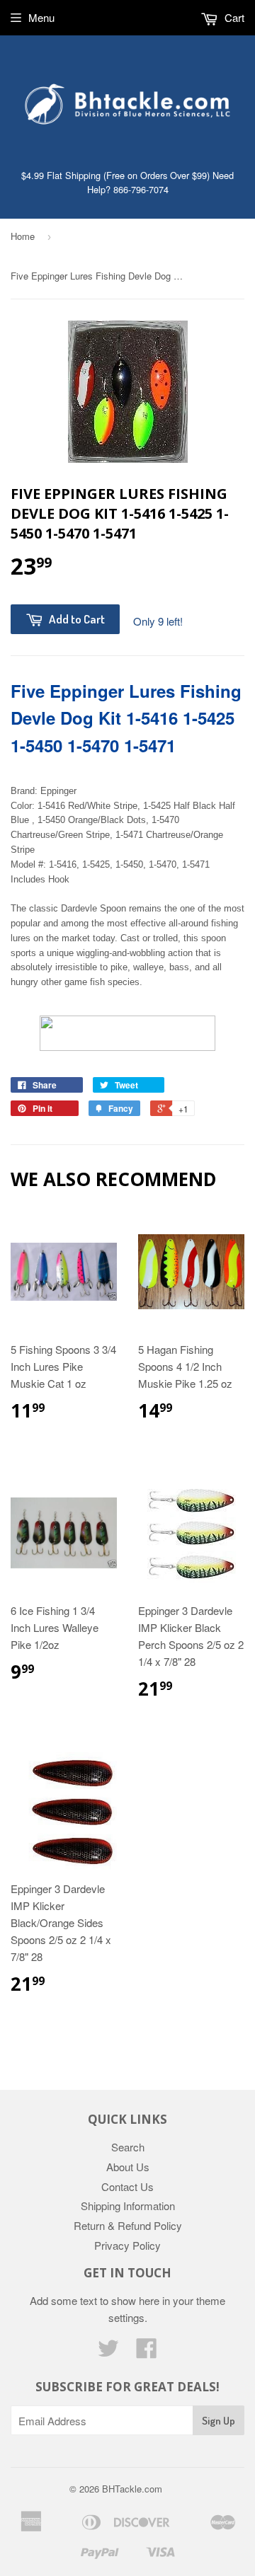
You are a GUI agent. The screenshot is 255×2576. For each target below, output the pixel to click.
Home (23, 236)
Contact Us (127, 2186)
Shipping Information (128, 2206)
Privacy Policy (127, 2245)
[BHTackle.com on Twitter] (108, 2352)
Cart (233, 17)
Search (128, 2147)
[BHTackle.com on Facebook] (147, 2352)
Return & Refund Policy (128, 2225)
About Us (128, 2167)
